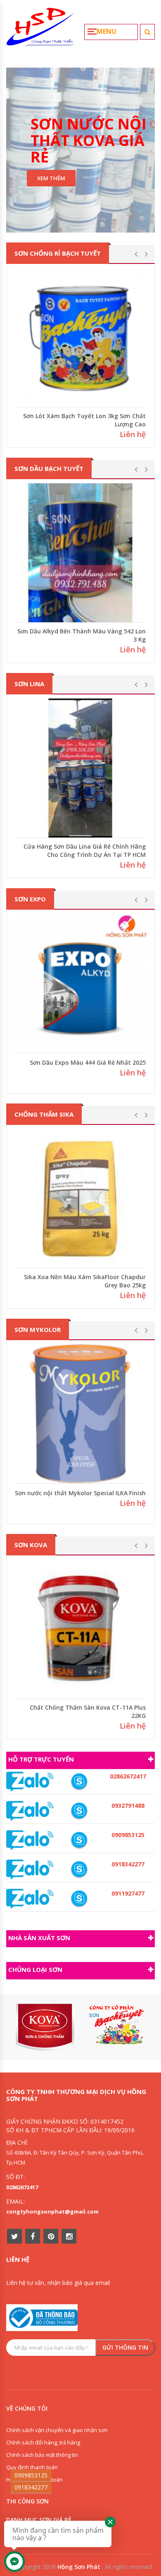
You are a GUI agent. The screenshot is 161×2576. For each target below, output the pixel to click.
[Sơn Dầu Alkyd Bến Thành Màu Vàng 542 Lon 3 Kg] (80, 553)
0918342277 (31, 2487)
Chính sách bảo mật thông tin (42, 2455)
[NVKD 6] (79, 1840)
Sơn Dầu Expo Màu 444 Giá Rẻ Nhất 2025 (88, 1062)
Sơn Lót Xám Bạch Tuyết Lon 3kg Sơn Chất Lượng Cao (84, 420)
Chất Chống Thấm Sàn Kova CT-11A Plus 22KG (88, 1711)
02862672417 (22, 2187)
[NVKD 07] (79, 1899)
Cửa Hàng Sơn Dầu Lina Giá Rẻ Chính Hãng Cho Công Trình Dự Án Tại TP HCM (85, 850)
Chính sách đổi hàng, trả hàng (43, 2442)
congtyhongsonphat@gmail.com (52, 2211)
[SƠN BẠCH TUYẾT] (116, 2024)
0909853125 (31, 2475)
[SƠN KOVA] (45, 2027)
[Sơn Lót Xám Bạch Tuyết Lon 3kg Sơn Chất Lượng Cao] (80, 338)
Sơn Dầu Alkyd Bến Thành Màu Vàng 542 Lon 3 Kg (82, 635)
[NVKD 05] (79, 1782)
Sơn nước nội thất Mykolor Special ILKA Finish (80, 1493)
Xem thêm (51, 178)
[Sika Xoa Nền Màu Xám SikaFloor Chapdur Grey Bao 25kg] (80, 1199)
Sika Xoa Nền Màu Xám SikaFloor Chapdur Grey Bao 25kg (85, 1281)
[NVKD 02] (79, 1870)
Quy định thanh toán (32, 2467)
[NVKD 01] (79, 1811)
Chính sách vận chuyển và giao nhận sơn (57, 2430)
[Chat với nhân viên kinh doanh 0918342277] (30, 1781)
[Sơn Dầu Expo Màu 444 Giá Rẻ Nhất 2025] (80, 983)
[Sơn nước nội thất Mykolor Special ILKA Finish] (80, 1414)
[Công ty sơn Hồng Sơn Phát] (40, 30)
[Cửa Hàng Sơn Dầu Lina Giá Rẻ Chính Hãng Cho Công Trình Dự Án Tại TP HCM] (80, 768)
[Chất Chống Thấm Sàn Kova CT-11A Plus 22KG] (80, 1629)
